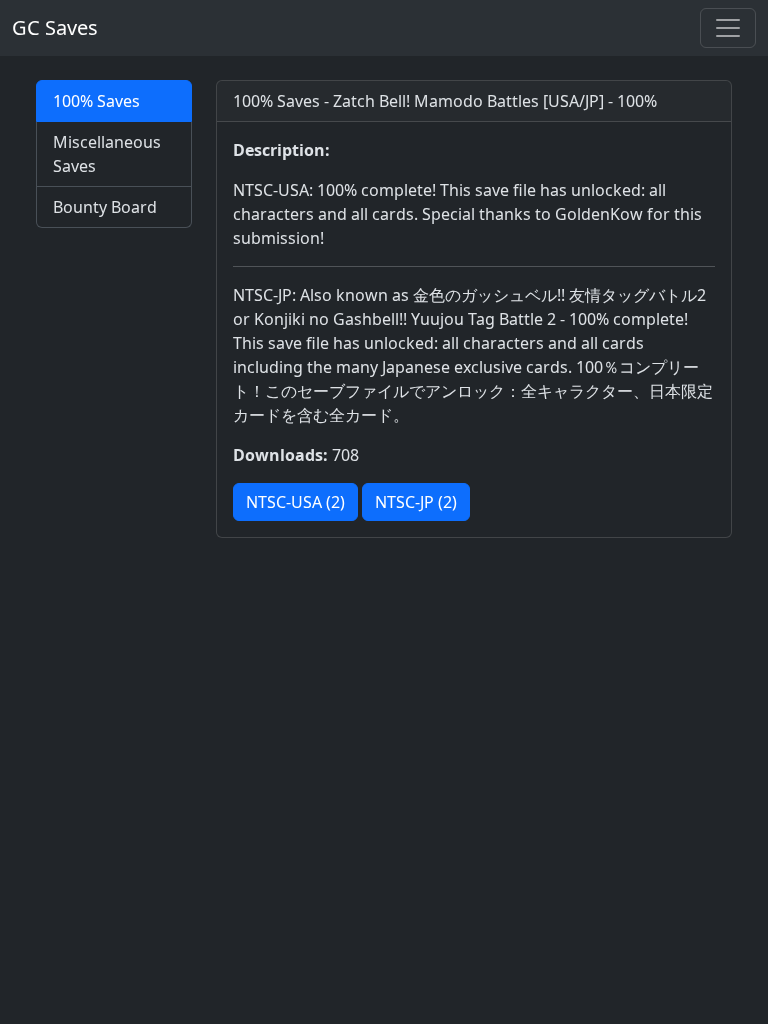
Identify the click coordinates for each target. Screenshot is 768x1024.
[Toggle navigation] (728, 28)
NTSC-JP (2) (416, 502)
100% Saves (96, 101)
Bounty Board (105, 207)
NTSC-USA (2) (295, 502)
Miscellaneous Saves (107, 154)
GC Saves (55, 27)
